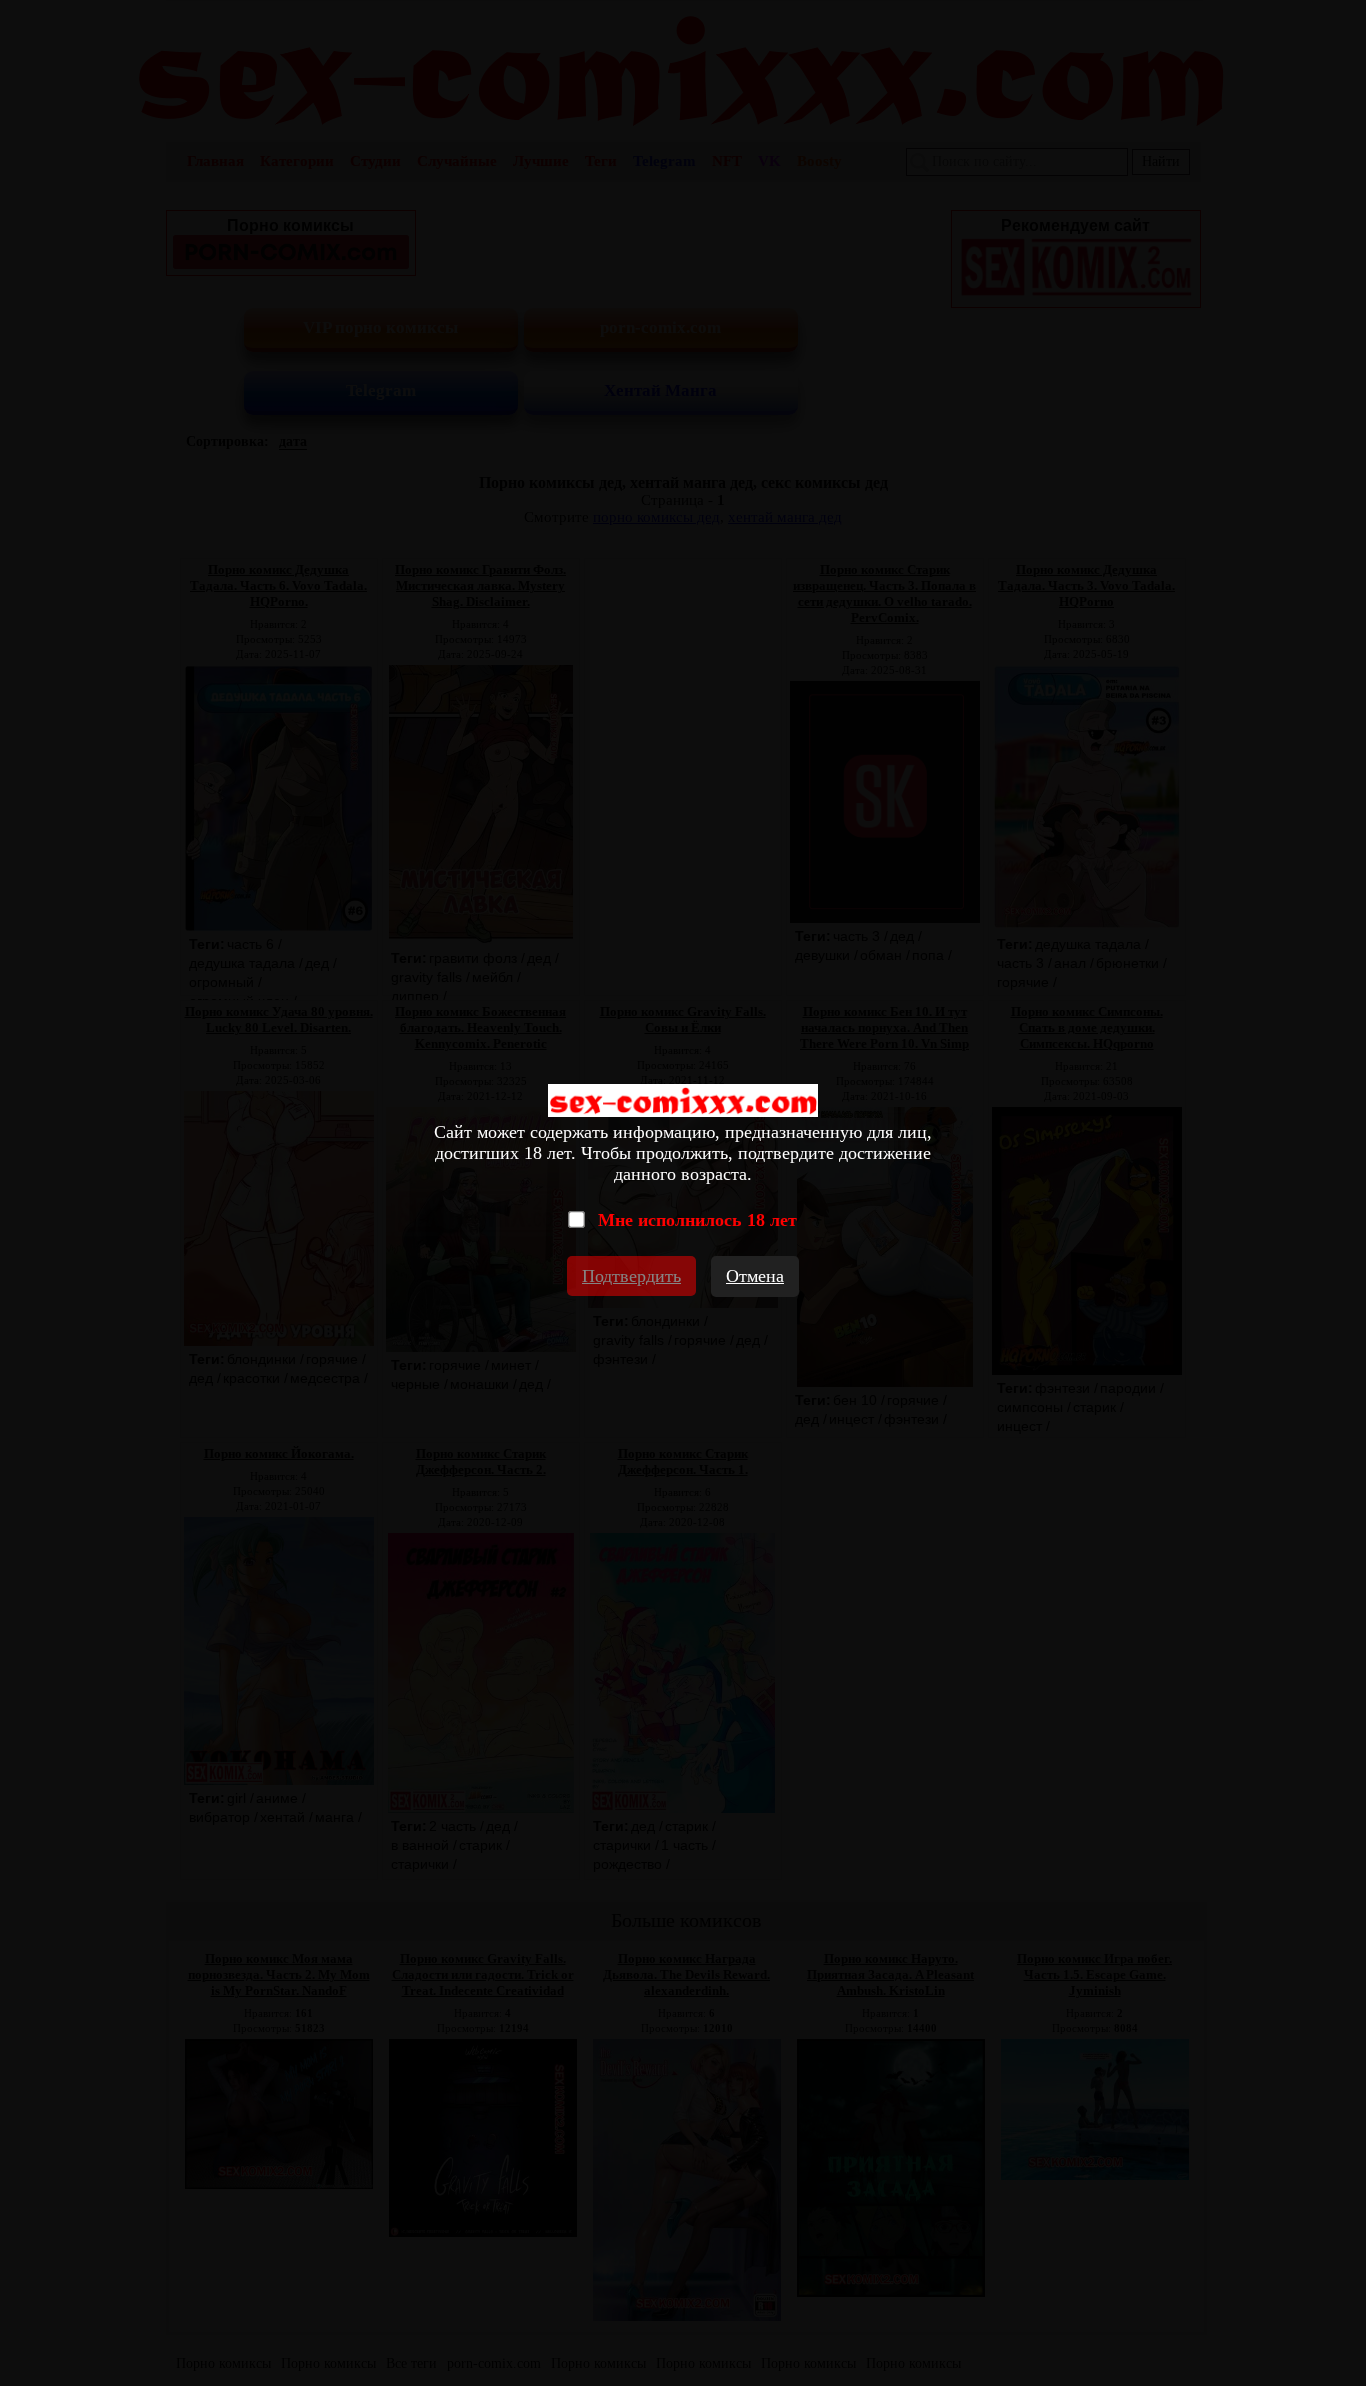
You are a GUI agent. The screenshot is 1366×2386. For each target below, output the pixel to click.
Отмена (755, 1276)
